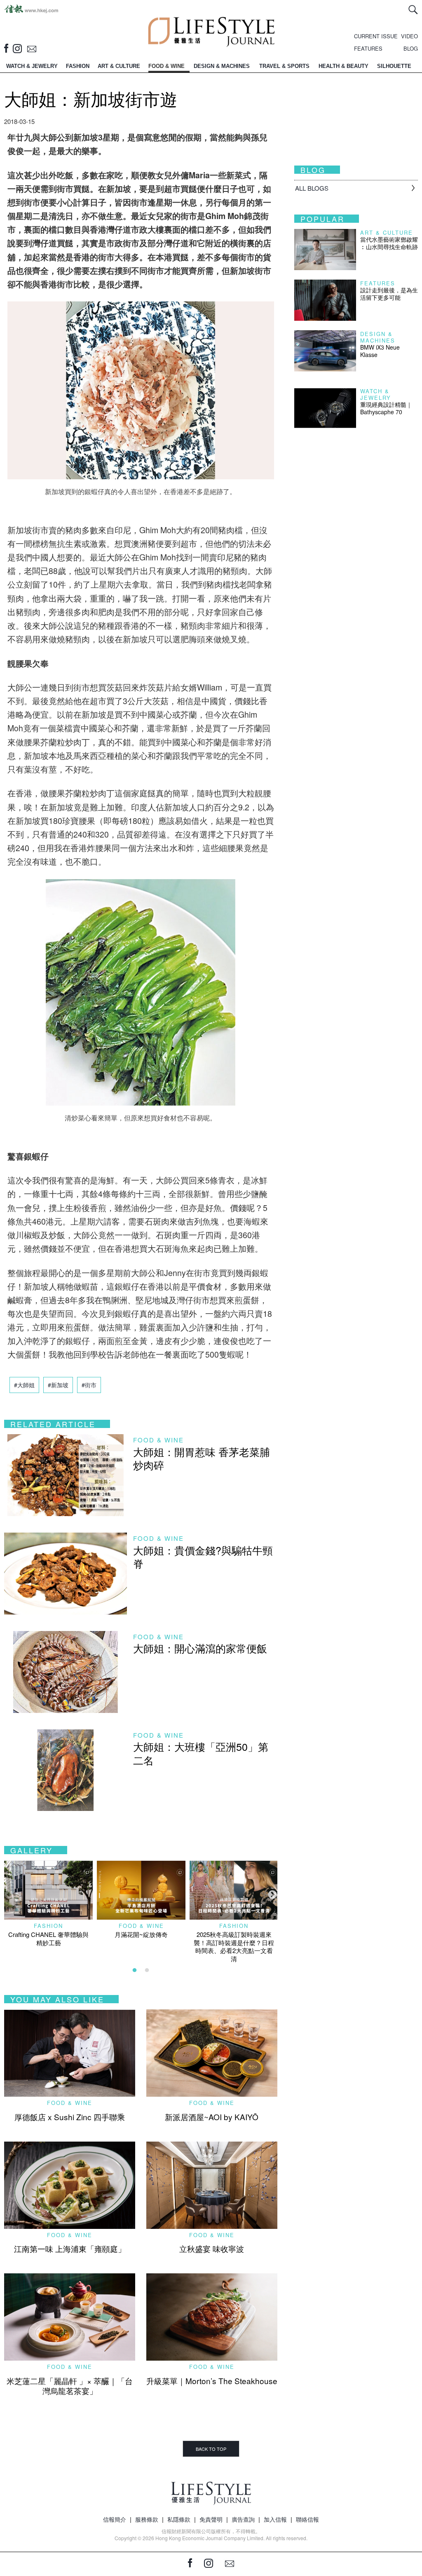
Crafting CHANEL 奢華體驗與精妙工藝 (48, 1938)
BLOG (411, 48)
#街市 (89, 1385)
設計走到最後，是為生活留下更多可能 (389, 294)
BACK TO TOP (211, 2449)
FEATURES (368, 48)
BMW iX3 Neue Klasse (380, 351)
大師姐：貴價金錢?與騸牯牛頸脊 (203, 1557)
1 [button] (134, 1970)
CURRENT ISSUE (376, 36)
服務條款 (147, 2519)
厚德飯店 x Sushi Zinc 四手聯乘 (70, 2117)
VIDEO (409, 36)
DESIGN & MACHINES (222, 66)
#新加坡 (58, 1385)
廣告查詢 (243, 2519)
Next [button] (272, 1894)
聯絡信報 (307, 2519)
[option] (48, 1903)
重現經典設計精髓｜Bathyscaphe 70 (386, 408)
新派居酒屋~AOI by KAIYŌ (212, 2117)
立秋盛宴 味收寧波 (212, 2248)
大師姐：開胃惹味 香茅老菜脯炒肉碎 (202, 1458)
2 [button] (147, 1970)
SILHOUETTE (394, 66)
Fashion (48, 1926)
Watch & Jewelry (376, 394)
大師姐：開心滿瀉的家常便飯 (200, 1648)
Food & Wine (158, 1440)
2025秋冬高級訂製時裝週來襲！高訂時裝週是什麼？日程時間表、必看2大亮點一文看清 (234, 1946)
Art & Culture (387, 232)
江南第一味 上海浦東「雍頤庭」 (70, 2248)
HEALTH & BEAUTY (343, 66)
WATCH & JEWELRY (32, 66)
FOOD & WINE (166, 66)
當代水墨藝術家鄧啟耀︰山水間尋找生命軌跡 (389, 243)
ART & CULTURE (119, 66)
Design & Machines (378, 337)
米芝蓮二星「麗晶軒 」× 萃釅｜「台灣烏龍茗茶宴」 (70, 2386)
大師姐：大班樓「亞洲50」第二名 (201, 1753)
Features (378, 283)
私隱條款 (179, 2519)
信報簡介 (115, 2519)
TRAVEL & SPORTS (284, 66)
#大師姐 (24, 1385)
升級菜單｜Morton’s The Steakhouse (212, 2381)
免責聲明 (211, 2519)
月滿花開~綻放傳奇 (141, 1934)
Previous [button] (8, 1894)
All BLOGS (312, 188)
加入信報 (275, 2519)
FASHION (78, 66)
